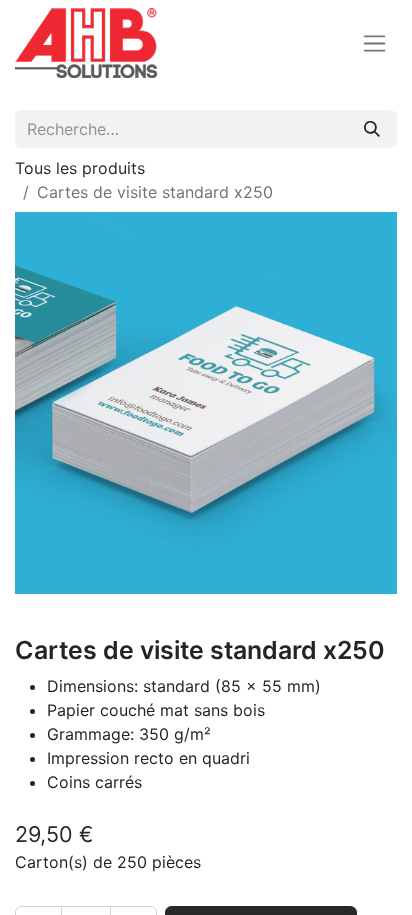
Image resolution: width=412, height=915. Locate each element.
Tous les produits (80, 168)
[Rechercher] (372, 129)
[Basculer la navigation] (374, 43)
